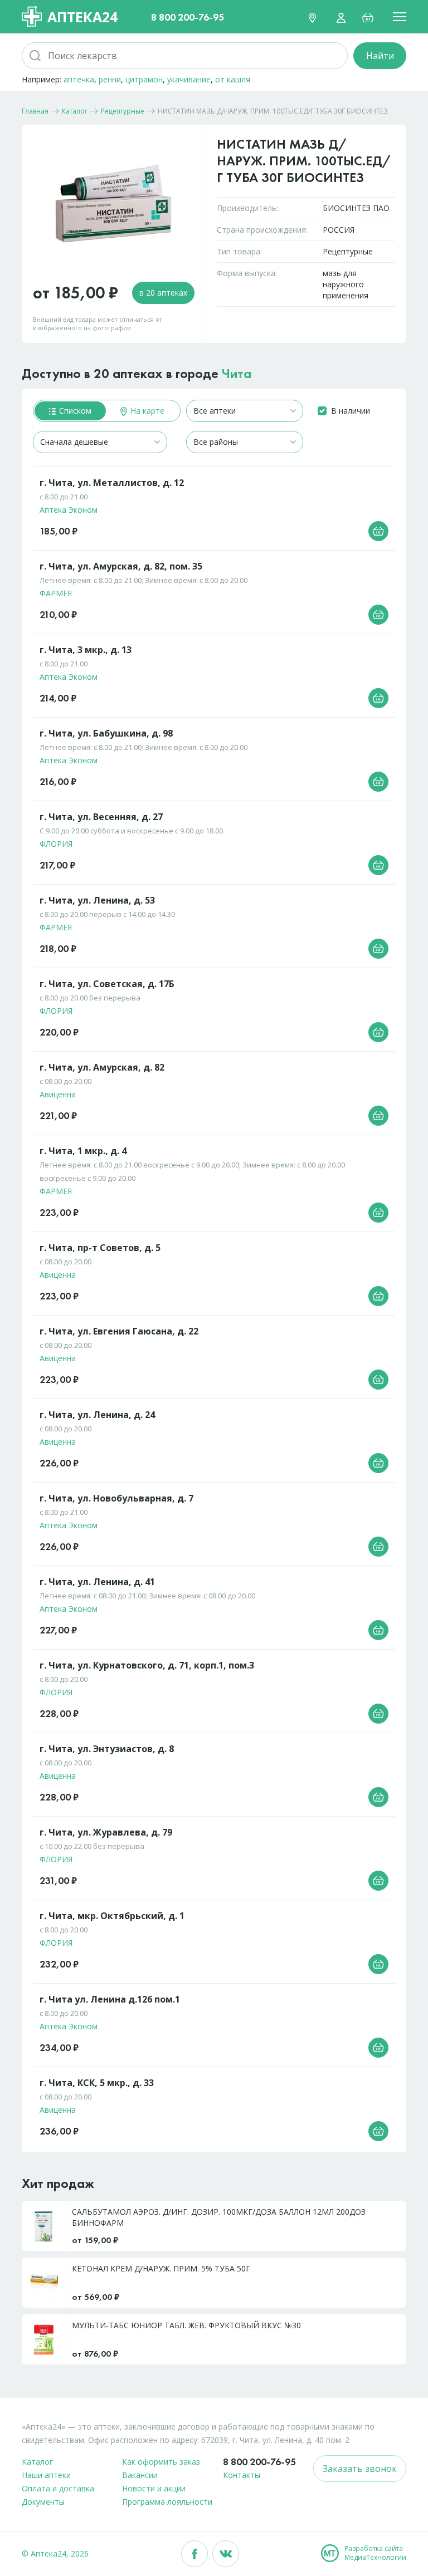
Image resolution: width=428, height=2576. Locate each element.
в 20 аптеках (163, 293)
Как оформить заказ (161, 2462)
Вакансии (140, 2475)
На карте (146, 411)
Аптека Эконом (69, 510)
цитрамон (144, 79)
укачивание (189, 79)
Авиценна (58, 1094)
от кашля (233, 79)
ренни (110, 79)
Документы (43, 2502)
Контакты (242, 2475)
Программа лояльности (167, 2502)
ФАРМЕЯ (56, 593)
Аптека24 (82, 17)
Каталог (37, 2462)
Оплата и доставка (58, 2488)
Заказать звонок (360, 2469)
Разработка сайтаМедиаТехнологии (375, 2553)
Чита (237, 373)
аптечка (79, 79)
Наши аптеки (46, 2475)
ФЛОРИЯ (56, 844)
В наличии (351, 411)
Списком (74, 411)
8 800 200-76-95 (188, 17)
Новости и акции (154, 2488)
